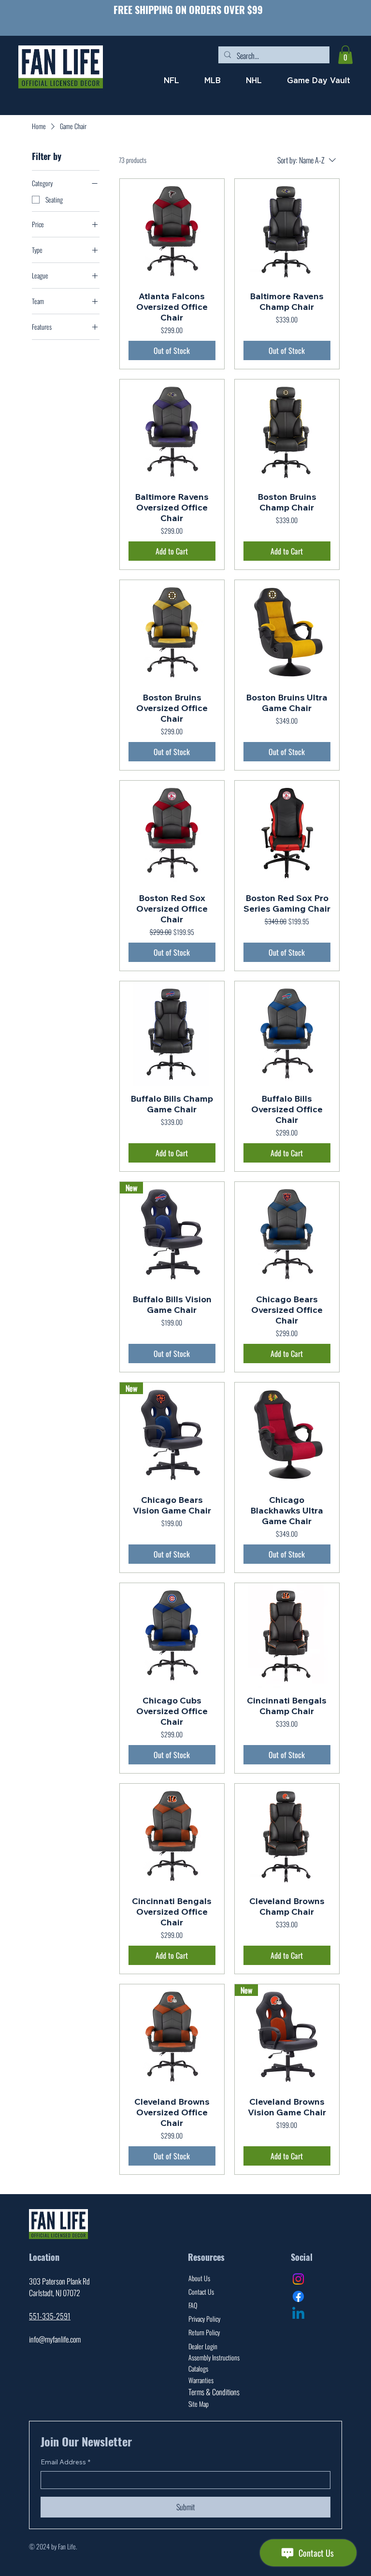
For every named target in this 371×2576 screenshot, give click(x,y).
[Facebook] (298, 2296)
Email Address (65, 2462)
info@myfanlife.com (55, 2339)
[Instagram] (298, 2279)
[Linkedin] (298, 2314)
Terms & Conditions (214, 2392)
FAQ (193, 2305)
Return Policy (204, 2332)
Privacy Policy (204, 2319)
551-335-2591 (50, 2316)
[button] (345, 55)
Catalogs (198, 2368)
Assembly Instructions (214, 2357)
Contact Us (201, 2292)
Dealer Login (203, 2346)
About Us (199, 2278)
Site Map (199, 2404)
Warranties (201, 2380)
